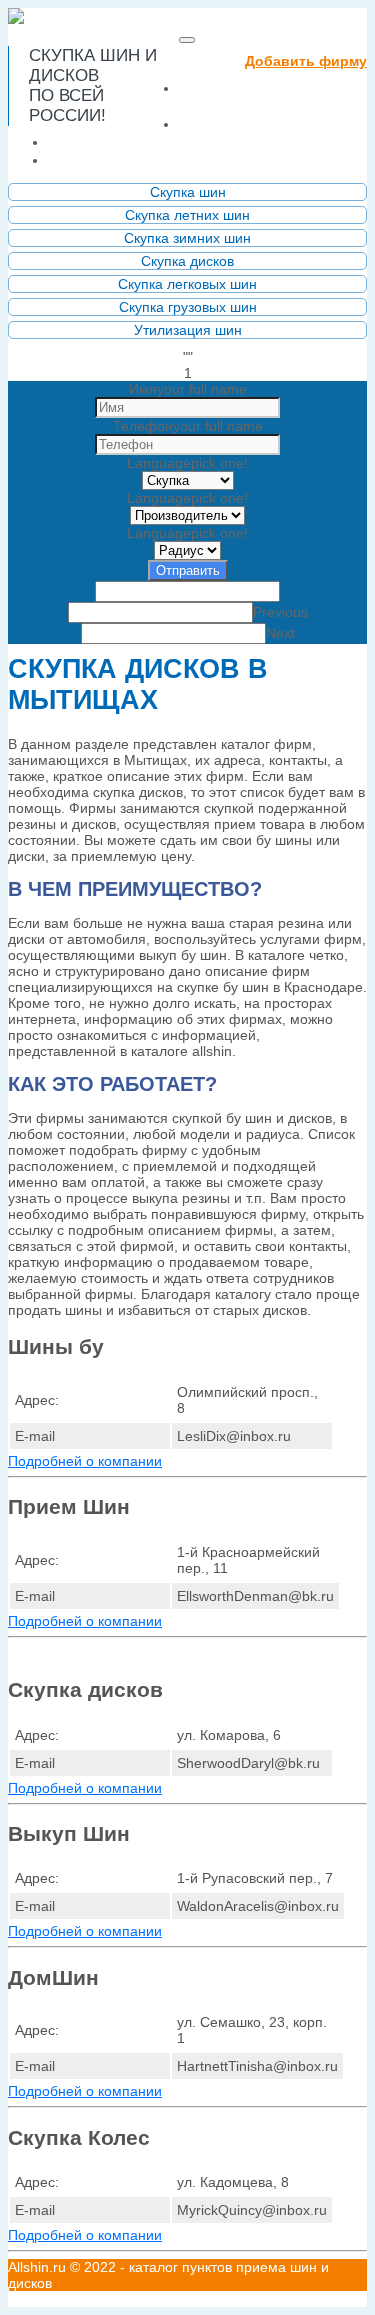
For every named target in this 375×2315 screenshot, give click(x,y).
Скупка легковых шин (187, 284)
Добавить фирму (306, 61)
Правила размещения (147, 141)
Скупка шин (188, 192)
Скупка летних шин (187, 215)
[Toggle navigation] (187, 40)
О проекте (225, 123)
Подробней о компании (85, 1461)
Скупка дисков (187, 261)
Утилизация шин (188, 330)
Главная (224, 96)
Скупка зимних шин (187, 238)
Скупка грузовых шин (188, 307)
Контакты (91, 159)
